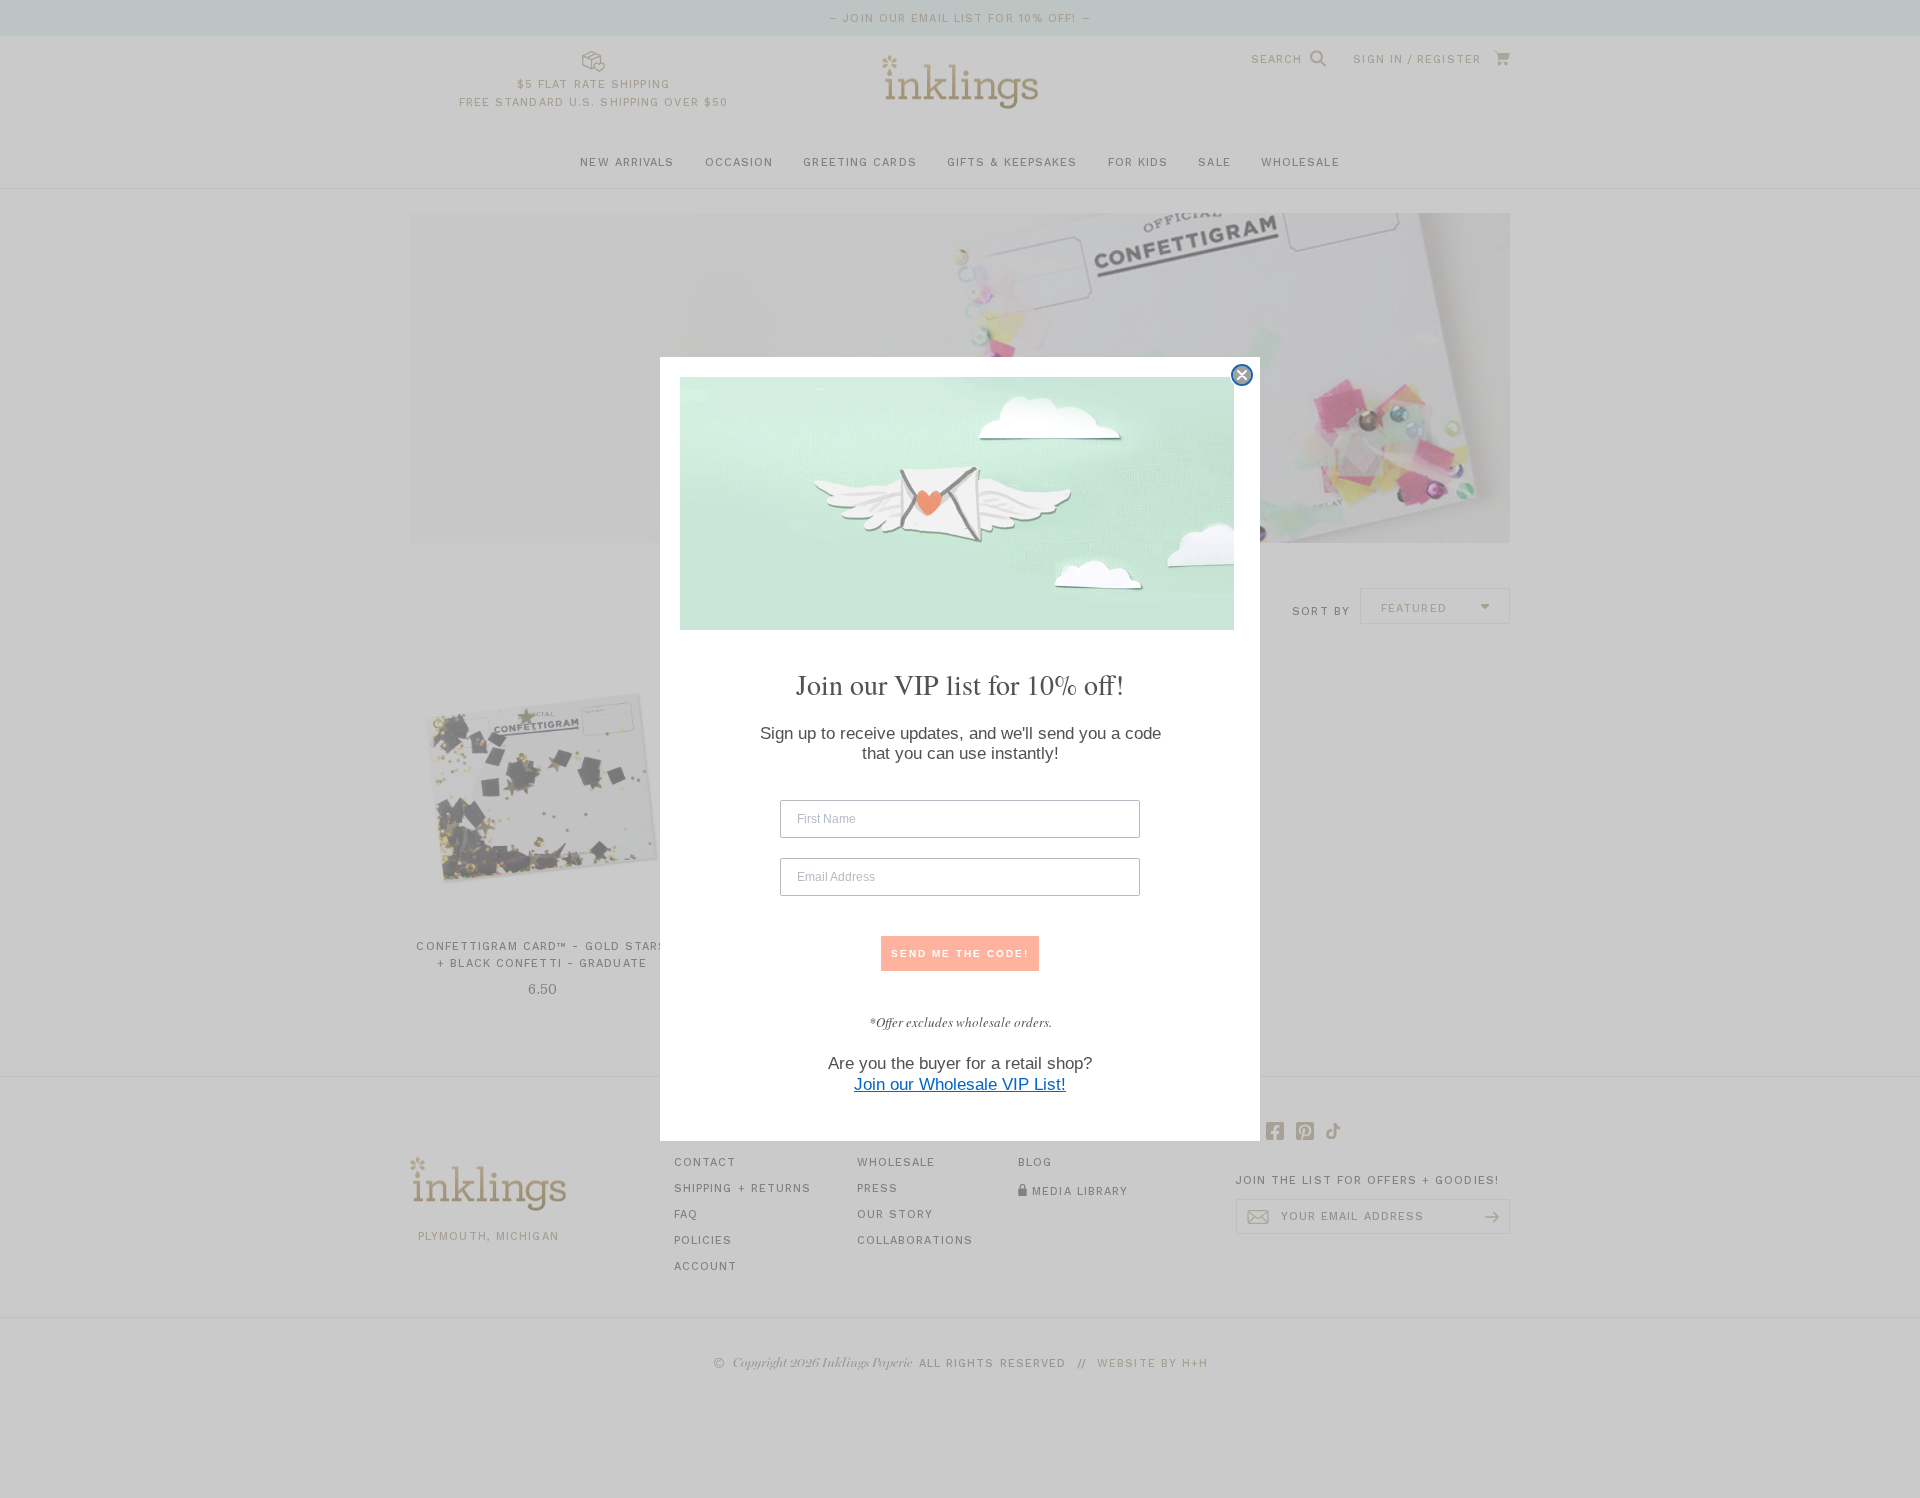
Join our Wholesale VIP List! (960, 1084)
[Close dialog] (1242, 375)
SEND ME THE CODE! (960, 953)
